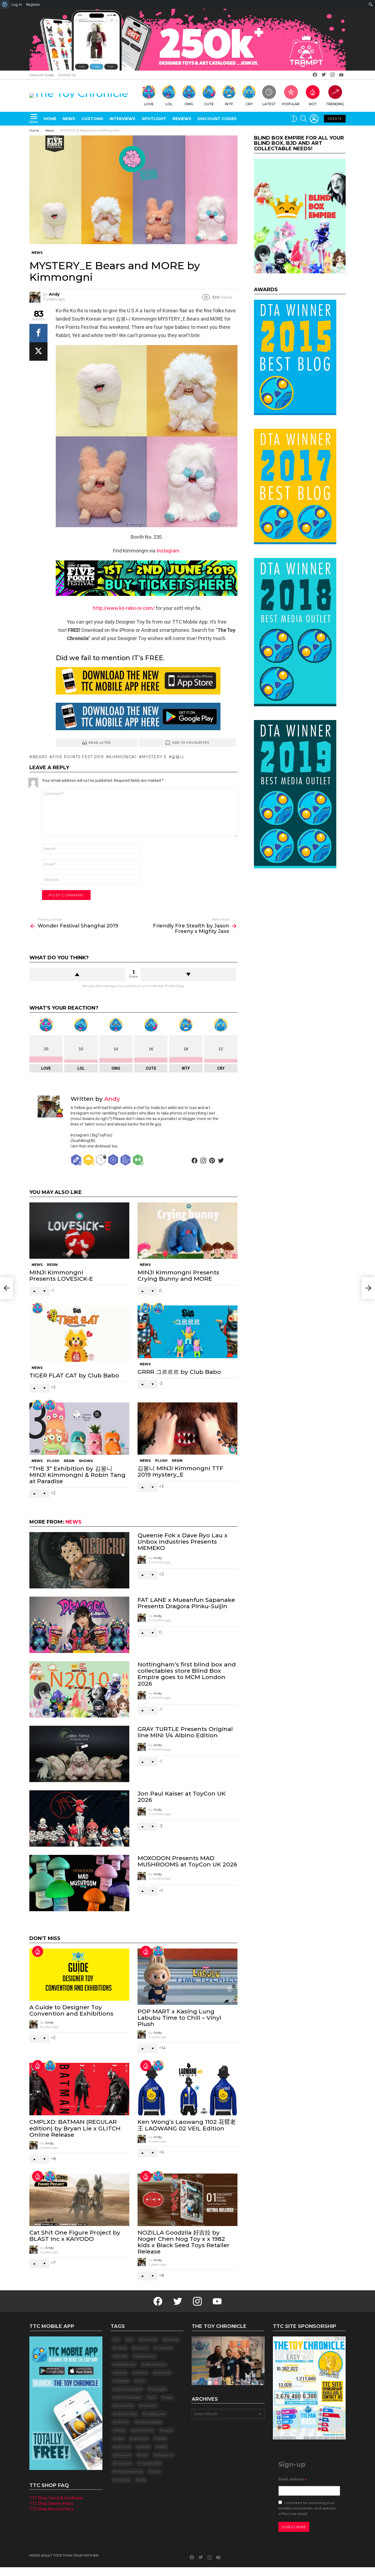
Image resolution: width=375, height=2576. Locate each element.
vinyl (156, 2471)
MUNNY (122, 2422)
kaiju (169, 2397)
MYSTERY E (154, 757)
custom (142, 2348)
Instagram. (169, 551)
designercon (146, 2356)
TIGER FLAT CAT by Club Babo (74, 1375)
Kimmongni (123, 757)
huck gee (159, 2389)
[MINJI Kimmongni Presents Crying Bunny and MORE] (187, 1231)
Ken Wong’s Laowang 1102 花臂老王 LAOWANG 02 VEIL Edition (187, 2125)
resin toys (141, 2439)
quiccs (168, 2430)
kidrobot (149, 2406)
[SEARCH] (304, 119)
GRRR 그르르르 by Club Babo (179, 1372)
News (69, 119)
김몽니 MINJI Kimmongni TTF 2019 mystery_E (180, 1471)
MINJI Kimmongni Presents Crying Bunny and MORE (178, 1276)
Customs (92, 119)
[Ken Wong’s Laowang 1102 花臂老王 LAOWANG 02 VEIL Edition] (187, 2089)
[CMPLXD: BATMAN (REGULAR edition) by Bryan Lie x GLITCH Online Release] (79, 2089)
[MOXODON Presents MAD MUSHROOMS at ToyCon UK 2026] (79, 1883)
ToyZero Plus (151, 2463)
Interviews (122, 119)
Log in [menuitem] (17, 4)
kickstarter (124, 2406)
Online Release (150, 2422)
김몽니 (178, 757)
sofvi (163, 2447)
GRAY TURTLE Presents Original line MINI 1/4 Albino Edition (185, 1732)
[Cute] (38, 1405)
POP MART (144, 2430)
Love (149, 104)
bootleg (172, 2340)
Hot (313, 104)
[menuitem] (5, 4)
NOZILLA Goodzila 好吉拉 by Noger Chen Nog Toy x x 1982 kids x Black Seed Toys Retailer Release (184, 2242)
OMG (189, 104)
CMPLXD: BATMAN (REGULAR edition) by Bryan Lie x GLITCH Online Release (75, 2128)
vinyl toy (123, 2480)
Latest (269, 104)
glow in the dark (129, 2389)
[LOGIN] (314, 119)
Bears (40, 757)
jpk (153, 2397)
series (162, 2439)
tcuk (144, 2455)
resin (120, 2439)
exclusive (163, 2373)
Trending (335, 104)
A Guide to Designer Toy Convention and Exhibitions (71, 2010)
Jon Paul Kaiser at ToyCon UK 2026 (182, 1797)
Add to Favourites (191, 743)
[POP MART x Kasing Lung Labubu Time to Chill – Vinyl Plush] (187, 1977)
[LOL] (158, 1308)
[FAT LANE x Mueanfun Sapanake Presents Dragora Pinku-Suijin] (79, 1625)
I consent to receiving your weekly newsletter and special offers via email (307, 2508)
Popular (291, 104)
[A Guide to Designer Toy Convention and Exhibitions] (79, 1975)
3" (118, 2340)
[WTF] (146, 1308)
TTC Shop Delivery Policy (51, 2503)
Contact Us (67, 75)
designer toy (126, 2364)
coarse (121, 2348)
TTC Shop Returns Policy (51, 2509)
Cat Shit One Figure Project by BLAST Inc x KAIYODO (75, 2236)
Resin (52, 1265)
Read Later (100, 743)
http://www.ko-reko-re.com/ (124, 608)
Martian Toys (126, 2414)
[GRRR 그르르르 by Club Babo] (187, 1332)
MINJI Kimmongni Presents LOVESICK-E (61, 1276)
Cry (249, 104)
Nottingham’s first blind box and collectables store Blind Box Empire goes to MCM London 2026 (187, 1674)
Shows (86, 1461)
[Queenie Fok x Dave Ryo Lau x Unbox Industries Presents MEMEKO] (79, 1560)
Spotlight (154, 119)
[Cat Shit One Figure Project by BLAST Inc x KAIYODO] (79, 2200)
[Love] (38, 1308)
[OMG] (50, 2066)
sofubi (145, 2447)
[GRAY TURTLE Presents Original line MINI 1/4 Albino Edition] (79, 1754)
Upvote (77, 974)
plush (121, 2430)
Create (335, 119)
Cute (209, 104)
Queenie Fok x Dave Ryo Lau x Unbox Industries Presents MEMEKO (183, 1542)
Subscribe (294, 2527)
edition (142, 2373)
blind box (149, 2340)
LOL (169, 104)
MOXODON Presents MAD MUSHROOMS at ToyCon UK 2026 (187, 1861)
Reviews (182, 119)
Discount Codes (42, 75)
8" (131, 2340)
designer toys (155, 2364)
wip (142, 2480)
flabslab (122, 2381)
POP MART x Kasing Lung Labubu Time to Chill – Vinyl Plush (179, 2018)
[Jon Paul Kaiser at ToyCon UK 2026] (79, 1818)
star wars (123, 2455)
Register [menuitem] (33, 4)
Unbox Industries (129, 2471)
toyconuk (124, 2463)
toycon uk (165, 2455)
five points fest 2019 (78, 757)
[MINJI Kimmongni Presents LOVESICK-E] (79, 1231)
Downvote (188, 974)
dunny (121, 2373)
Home (50, 119)
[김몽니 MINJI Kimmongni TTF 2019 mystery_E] (187, 1429)
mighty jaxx (156, 2414)
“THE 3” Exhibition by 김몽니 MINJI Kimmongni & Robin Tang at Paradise (77, 1475)
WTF (229, 104)
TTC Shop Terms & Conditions (56, 2498)
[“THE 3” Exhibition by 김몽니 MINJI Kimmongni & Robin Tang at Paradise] (79, 1429)
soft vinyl (123, 2447)
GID (141, 2381)
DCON (121, 2356)
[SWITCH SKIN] (294, 119)
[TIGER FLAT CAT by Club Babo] (79, 1334)
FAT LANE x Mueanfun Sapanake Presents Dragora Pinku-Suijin (186, 1603)
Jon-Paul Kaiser (128, 2397)
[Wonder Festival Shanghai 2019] (7, 1288)
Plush (53, 1461)
